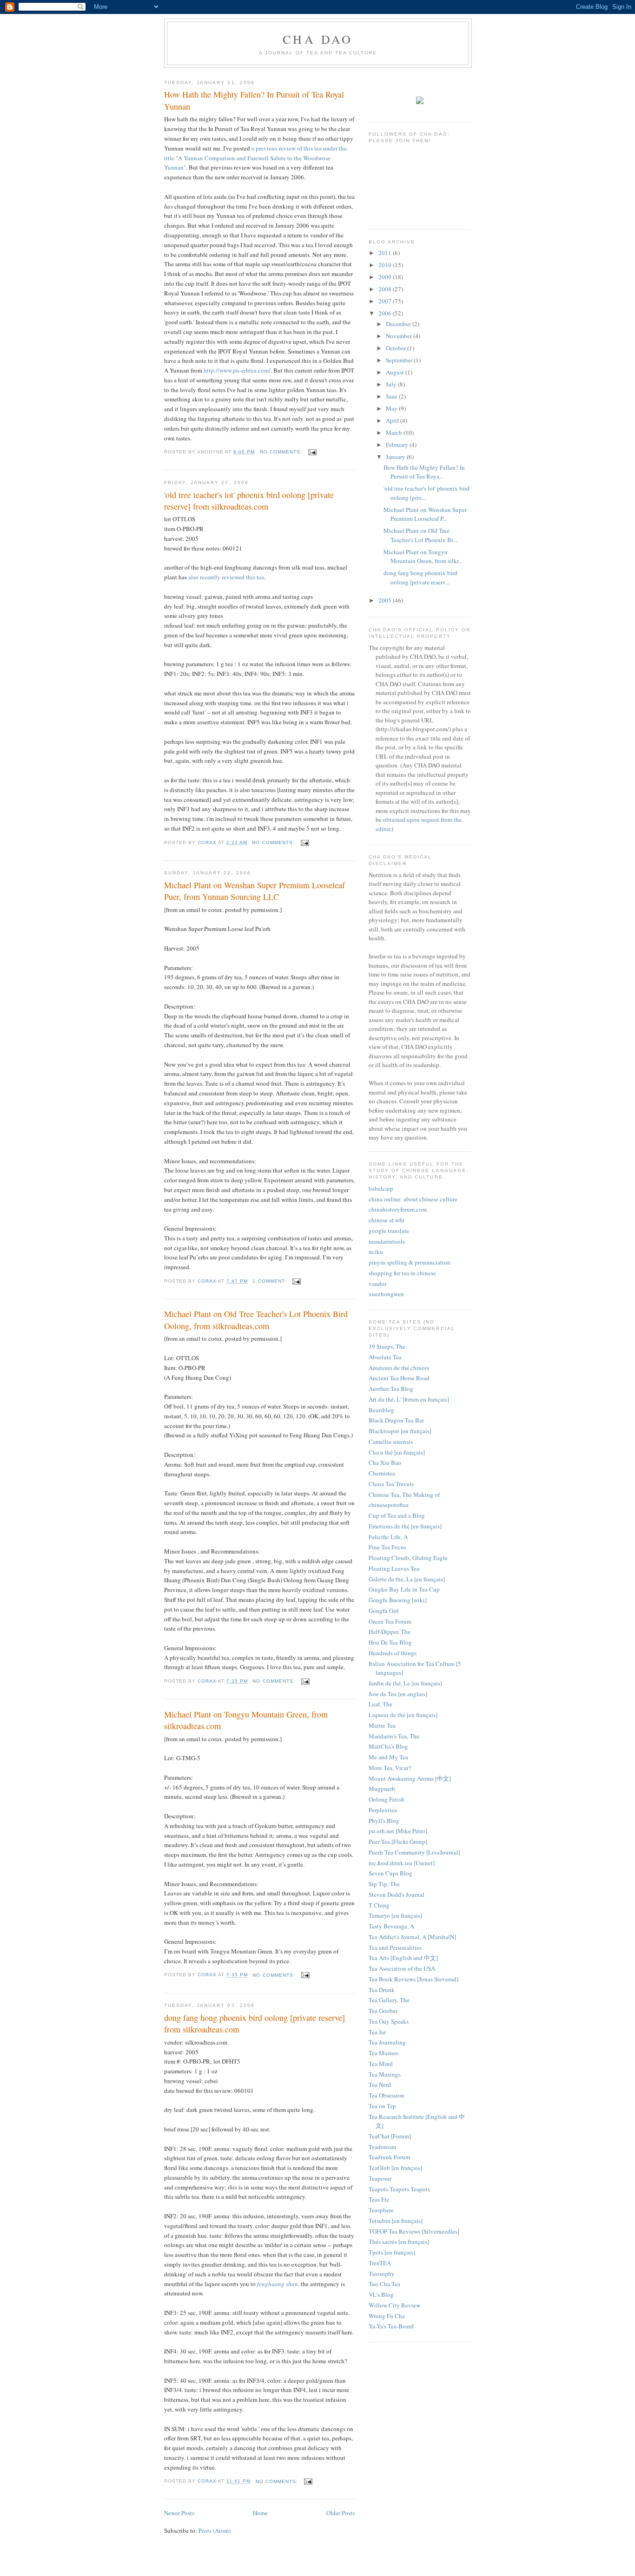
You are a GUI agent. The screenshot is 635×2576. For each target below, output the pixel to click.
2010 (386, 265)
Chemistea (382, 1473)
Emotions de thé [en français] (405, 1526)
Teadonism (382, 2147)
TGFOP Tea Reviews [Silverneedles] (414, 2231)
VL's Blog (381, 2294)
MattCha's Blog (388, 1746)
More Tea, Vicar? (390, 1768)
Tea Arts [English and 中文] (403, 1958)
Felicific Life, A (388, 1537)
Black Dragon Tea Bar (396, 1420)
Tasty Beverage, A (391, 1926)
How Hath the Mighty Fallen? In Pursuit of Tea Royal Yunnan (254, 100)
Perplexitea (383, 1810)
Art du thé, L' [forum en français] (409, 1399)
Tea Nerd (380, 2084)
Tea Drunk (382, 1990)
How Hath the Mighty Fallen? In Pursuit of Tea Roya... (424, 472)
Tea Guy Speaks (389, 2021)
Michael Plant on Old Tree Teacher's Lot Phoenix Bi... (420, 535)
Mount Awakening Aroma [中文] (410, 1778)
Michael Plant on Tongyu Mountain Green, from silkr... (423, 557)
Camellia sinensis (391, 1442)
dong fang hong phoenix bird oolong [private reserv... (420, 577)
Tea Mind (381, 2064)
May (392, 408)
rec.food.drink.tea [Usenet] (402, 1863)
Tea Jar (377, 2032)
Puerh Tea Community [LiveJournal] (414, 1852)
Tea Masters (384, 2053)
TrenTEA (380, 2263)
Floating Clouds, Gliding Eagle (408, 1558)
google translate (389, 1231)
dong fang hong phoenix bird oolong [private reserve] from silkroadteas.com (255, 2023)
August (396, 372)
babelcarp (381, 1188)
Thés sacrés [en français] (399, 2242)
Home (260, 2513)
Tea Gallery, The (389, 2000)
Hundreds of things (393, 1653)
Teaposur (380, 2178)
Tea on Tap (382, 2106)
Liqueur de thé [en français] (403, 1715)
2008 (386, 289)
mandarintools (387, 1241)
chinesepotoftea (389, 1505)
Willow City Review (394, 2305)
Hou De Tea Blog (390, 1642)
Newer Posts (179, 2513)
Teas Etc (379, 2199)
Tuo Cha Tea (384, 2284)
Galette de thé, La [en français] (407, 1579)
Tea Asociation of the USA (402, 1968)
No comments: (282, 452)
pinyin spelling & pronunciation (410, 1262)
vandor (377, 1284)
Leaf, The (380, 1704)
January (396, 457)
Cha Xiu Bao (385, 1462)
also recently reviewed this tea (226, 577)
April (393, 420)
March (395, 433)
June (392, 396)
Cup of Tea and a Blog (397, 1515)
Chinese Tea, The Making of (404, 1494)
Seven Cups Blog (390, 1873)
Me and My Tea (388, 1757)
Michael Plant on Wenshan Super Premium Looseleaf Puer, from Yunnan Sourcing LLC (255, 891)
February (398, 445)
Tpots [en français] (392, 2252)
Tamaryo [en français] (395, 1915)
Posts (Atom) (215, 2530)
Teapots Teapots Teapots (399, 2189)
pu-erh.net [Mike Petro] (398, 1831)
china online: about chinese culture (413, 1199)
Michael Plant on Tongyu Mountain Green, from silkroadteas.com (246, 1720)
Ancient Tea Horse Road (399, 1378)
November (400, 336)
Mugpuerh (382, 1789)
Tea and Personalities (395, 1947)
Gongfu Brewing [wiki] (398, 1600)
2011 (386, 253)
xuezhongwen (386, 1294)
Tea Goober (383, 2011)
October (397, 348)
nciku (376, 1252)
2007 (386, 301)
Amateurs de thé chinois (399, 1368)
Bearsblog (381, 1410)
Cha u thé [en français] (397, 1452)
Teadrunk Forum (389, 2157)
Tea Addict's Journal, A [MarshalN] (412, 1937)
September (400, 360)
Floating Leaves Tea (394, 1568)
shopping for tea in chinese (402, 1273)
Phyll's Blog (384, 1821)
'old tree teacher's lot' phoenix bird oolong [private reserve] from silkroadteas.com (249, 501)
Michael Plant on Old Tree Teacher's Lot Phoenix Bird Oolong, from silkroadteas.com (256, 1320)
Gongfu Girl (384, 1611)
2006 (386, 313)
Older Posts (341, 2513)
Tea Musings (385, 2074)
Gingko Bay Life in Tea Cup (404, 1589)
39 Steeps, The (387, 1346)
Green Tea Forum (390, 1621)
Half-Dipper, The (390, 1632)
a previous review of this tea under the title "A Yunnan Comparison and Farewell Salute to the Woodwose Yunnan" (255, 158)
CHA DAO (318, 39)
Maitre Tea (382, 1725)
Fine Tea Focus (387, 1547)
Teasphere (381, 2210)
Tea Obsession (387, 2095)
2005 (386, 600)
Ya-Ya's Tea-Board (391, 2326)
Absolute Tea (385, 1357)
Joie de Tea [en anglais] (398, 1694)
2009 (386, 277)
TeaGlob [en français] (395, 2168)
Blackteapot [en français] (400, 1431)
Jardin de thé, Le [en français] (405, 1683)
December (399, 324)
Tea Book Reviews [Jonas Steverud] (413, 1979)
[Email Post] (312, 452)
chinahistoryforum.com (398, 1209)
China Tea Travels (391, 1484)
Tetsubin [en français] (396, 2221)
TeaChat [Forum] (390, 2136)
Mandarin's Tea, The (394, 1736)
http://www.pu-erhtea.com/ (237, 370)
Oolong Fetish (387, 1799)
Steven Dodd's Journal (397, 1894)
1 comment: (270, 1281)
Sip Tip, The (384, 1884)
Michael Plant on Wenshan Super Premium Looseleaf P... (425, 514)
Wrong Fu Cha (387, 2316)
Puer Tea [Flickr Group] (398, 1842)
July (392, 384)
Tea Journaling (387, 2042)
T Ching (379, 1905)
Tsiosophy (382, 2274)
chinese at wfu (387, 1220)
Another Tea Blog (391, 1389)
